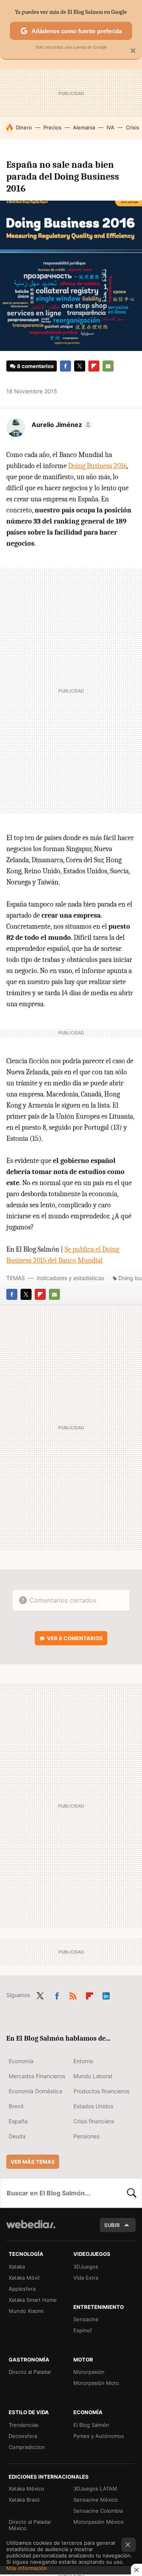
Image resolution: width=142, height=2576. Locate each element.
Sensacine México (96, 2500)
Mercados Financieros (37, 2076)
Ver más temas (33, 2162)
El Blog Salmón (91, 2425)
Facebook (65, 366)
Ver (75, 1638)
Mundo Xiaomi (26, 2311)
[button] (61, 425)
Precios (52, 127)
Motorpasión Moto (96, 2383)
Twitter (80, 366)
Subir (112, 2225)
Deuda (17, 2136)
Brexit (16, 2106)
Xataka (17, 2267)
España (18, 2121)
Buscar (132, 2193)
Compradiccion (27, 2447)
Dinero (24, 127)
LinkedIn (106, 1994)
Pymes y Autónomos (99, 2436)
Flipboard (94, 366)
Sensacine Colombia (98, 2511)
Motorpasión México (99, 2522)
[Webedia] (31, 2230)
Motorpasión (89, 2372)
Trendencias (24, 2425)
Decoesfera (23, 2436)
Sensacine (86, 2319)
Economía (21, 2061)
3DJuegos (86, 2267)
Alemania (84, 127)
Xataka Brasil (24, 2500)
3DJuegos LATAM (95, 2489)
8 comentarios (35, 366)
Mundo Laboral (93, 2076)
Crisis (133, 127)
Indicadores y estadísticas (70, 1278)
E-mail (108, 366)
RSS (73, 1994)
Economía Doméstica (35, 2091)
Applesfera (22, 2289)
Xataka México (26, 2489)
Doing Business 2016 (97, 466)
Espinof (83, 2330)
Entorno (83, 2061)
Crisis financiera (94, 2121)
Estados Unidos (93, 2106)
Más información (27, 2568)
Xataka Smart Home (33, 2300)
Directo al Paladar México (30, 2525)
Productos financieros (101, 2091)
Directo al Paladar (30, 2372)
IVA (110, 127)
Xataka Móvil (24, 2278)
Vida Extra (86, 2278)
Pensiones (86, 2136)
